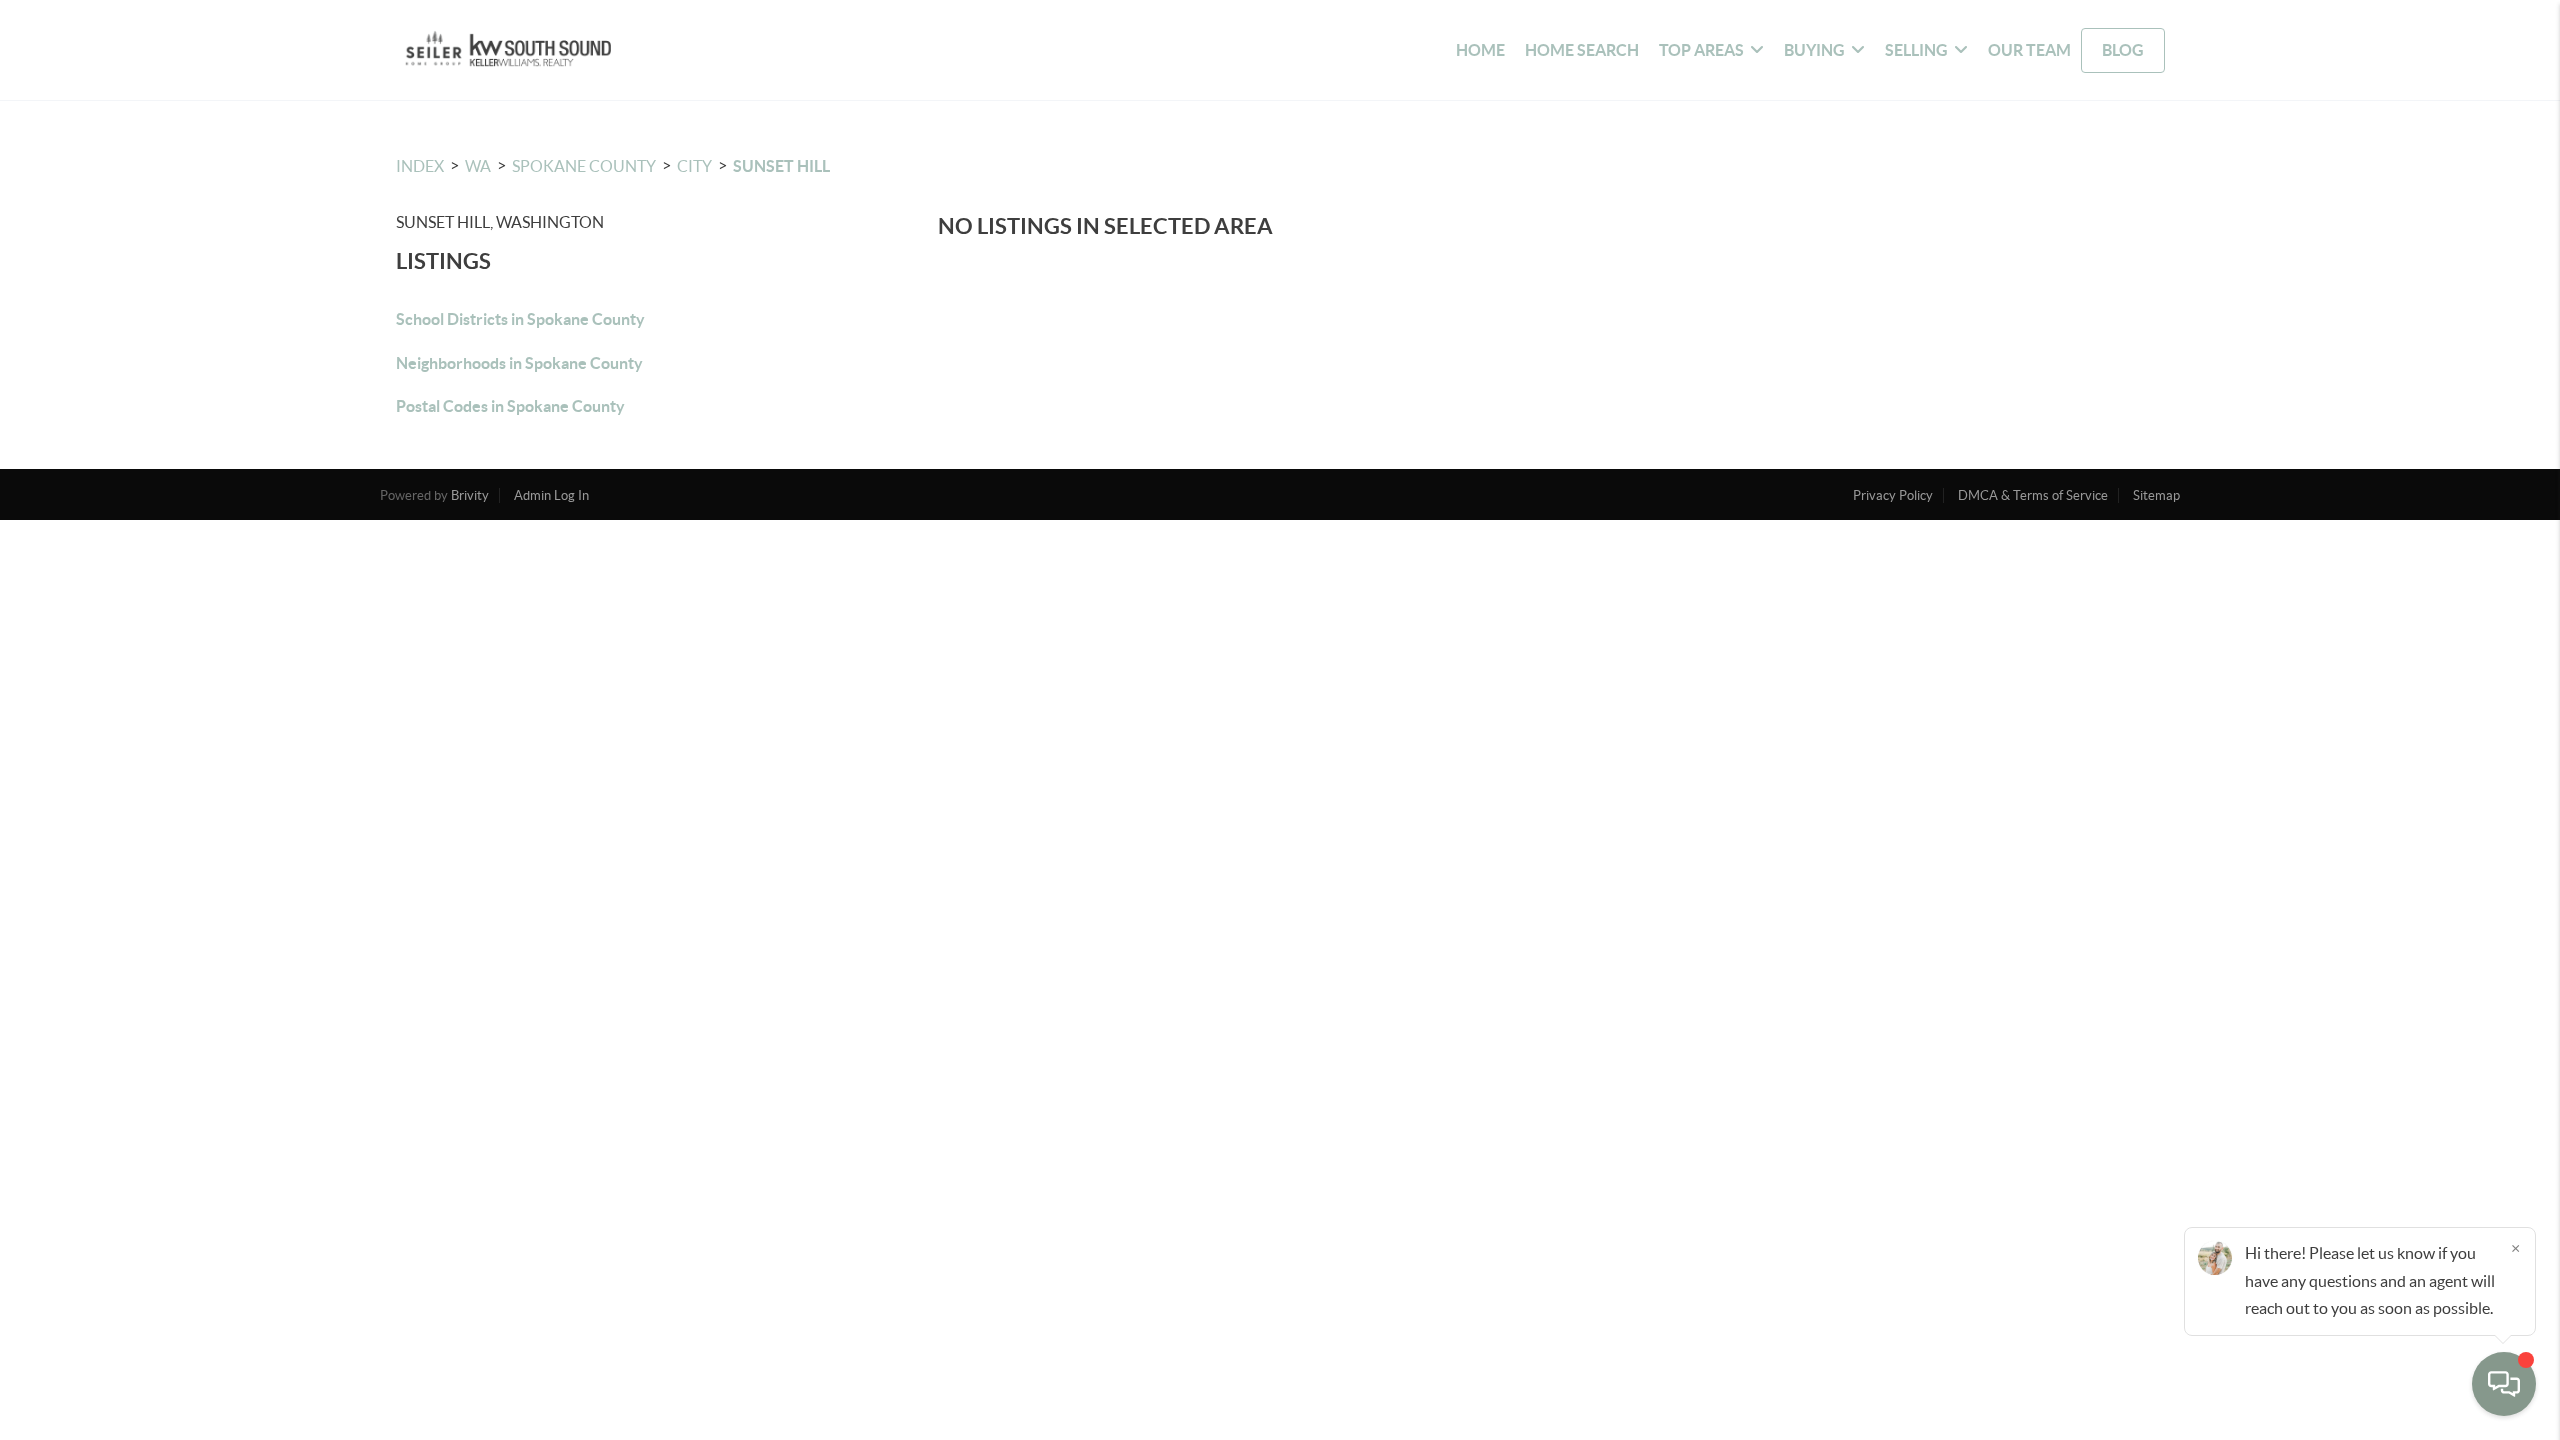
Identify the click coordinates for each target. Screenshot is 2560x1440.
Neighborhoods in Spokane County (519, 363)
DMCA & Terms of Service (2033, 495)
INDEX (420, 166)
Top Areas (1701, 50)
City (694, 166)
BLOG (2123, 50)
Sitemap (2156, 495)
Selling (1916, 50)
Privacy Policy (1893, 495)
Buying (1814, 50)
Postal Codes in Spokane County (510, 406)
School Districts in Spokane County (520, 319)
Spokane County (584, 166)
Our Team (2029, 50)
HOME (1480, 50)
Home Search (1582, 50)
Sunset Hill (781, 166)
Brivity (470, 495)
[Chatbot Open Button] (2504, 1384)
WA (478, 166)
